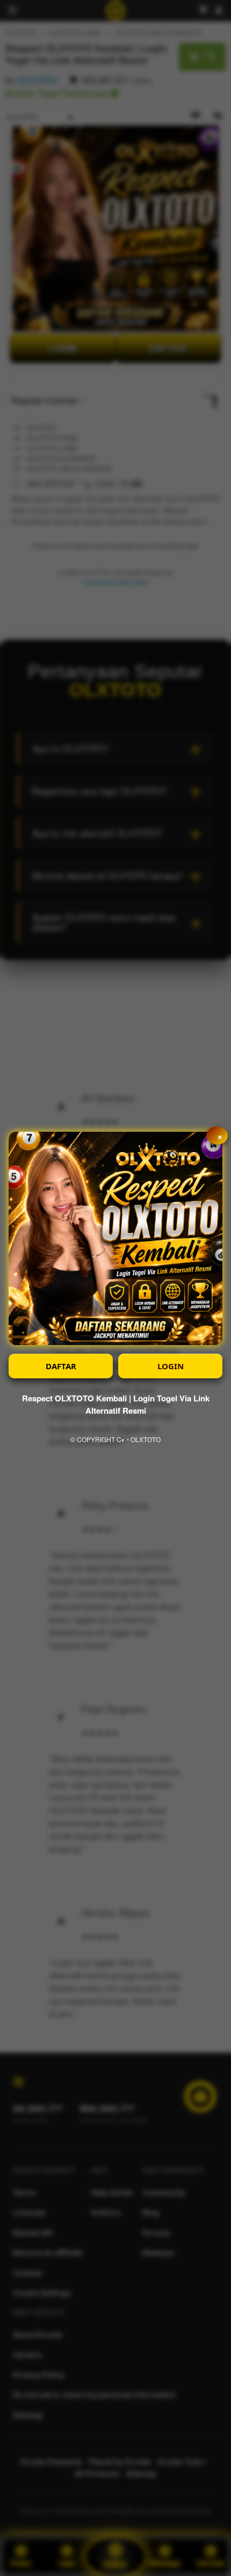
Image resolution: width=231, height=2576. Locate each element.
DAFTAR (61, 1366)
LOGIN (171, 1366)
